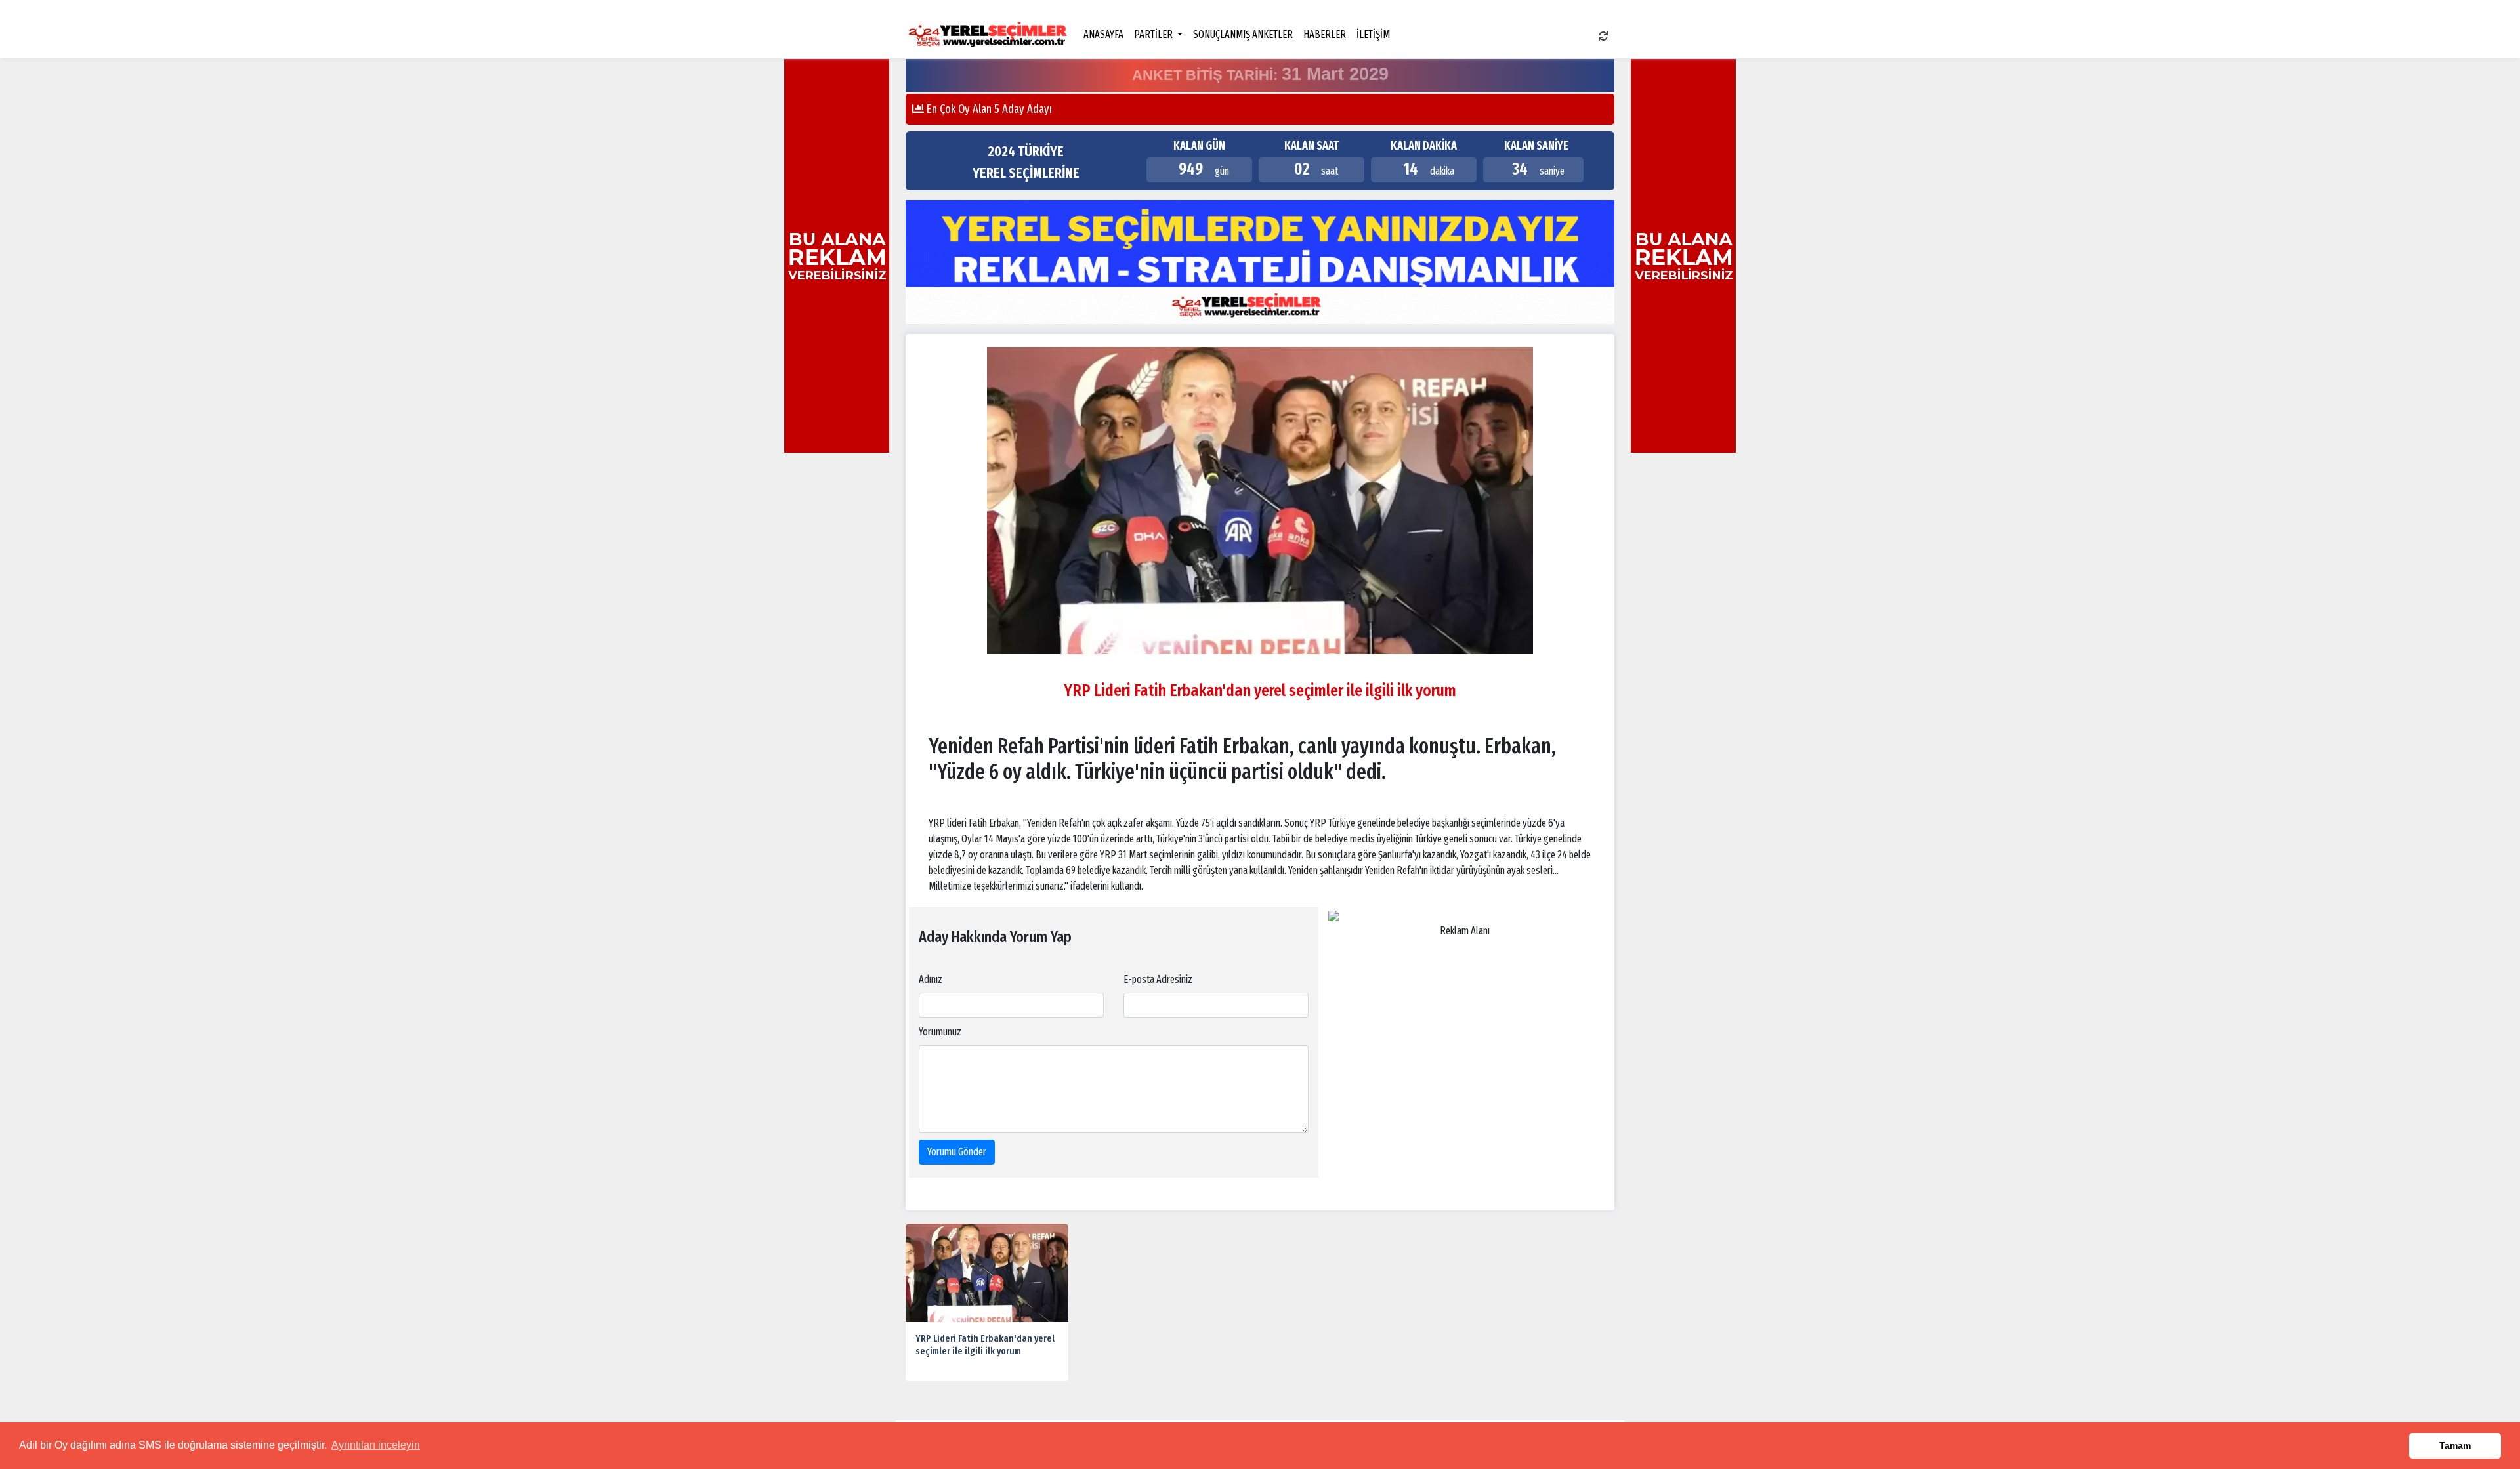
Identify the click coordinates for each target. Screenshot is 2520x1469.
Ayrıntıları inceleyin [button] (376, 1445)
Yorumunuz (940, 1032)
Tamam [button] (2455, 1445)
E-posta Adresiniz (1158, 979)
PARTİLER (1154, 34)
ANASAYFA (1103, 34)
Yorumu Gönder (957, 1152)
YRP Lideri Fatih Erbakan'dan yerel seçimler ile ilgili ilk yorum (985, 1345)
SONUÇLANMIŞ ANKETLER (1243, 34)
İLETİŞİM (1373, 34)
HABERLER (1325, 34)
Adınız (931, 979)
